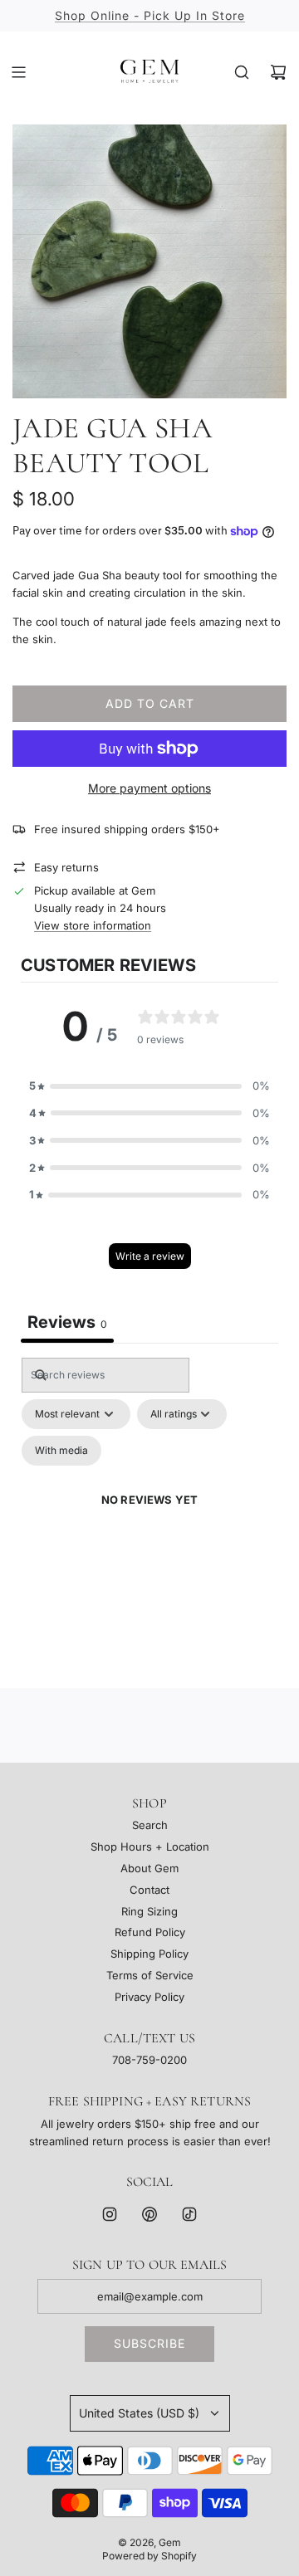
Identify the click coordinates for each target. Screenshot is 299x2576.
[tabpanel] (149, 1518)
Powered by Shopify (149, 2556)
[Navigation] (18, 72)
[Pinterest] (149, 2214)
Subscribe (149, 2343)
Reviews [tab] (67, 1322)
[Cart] (278, 72)
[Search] (242, 72)
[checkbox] (61, 1451)
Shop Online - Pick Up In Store (150, 15)
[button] (149, 1086)
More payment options (149, 788)
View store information (93, 925)
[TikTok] (189, 2214)
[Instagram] (110, 2214)
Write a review (150, 1256)
